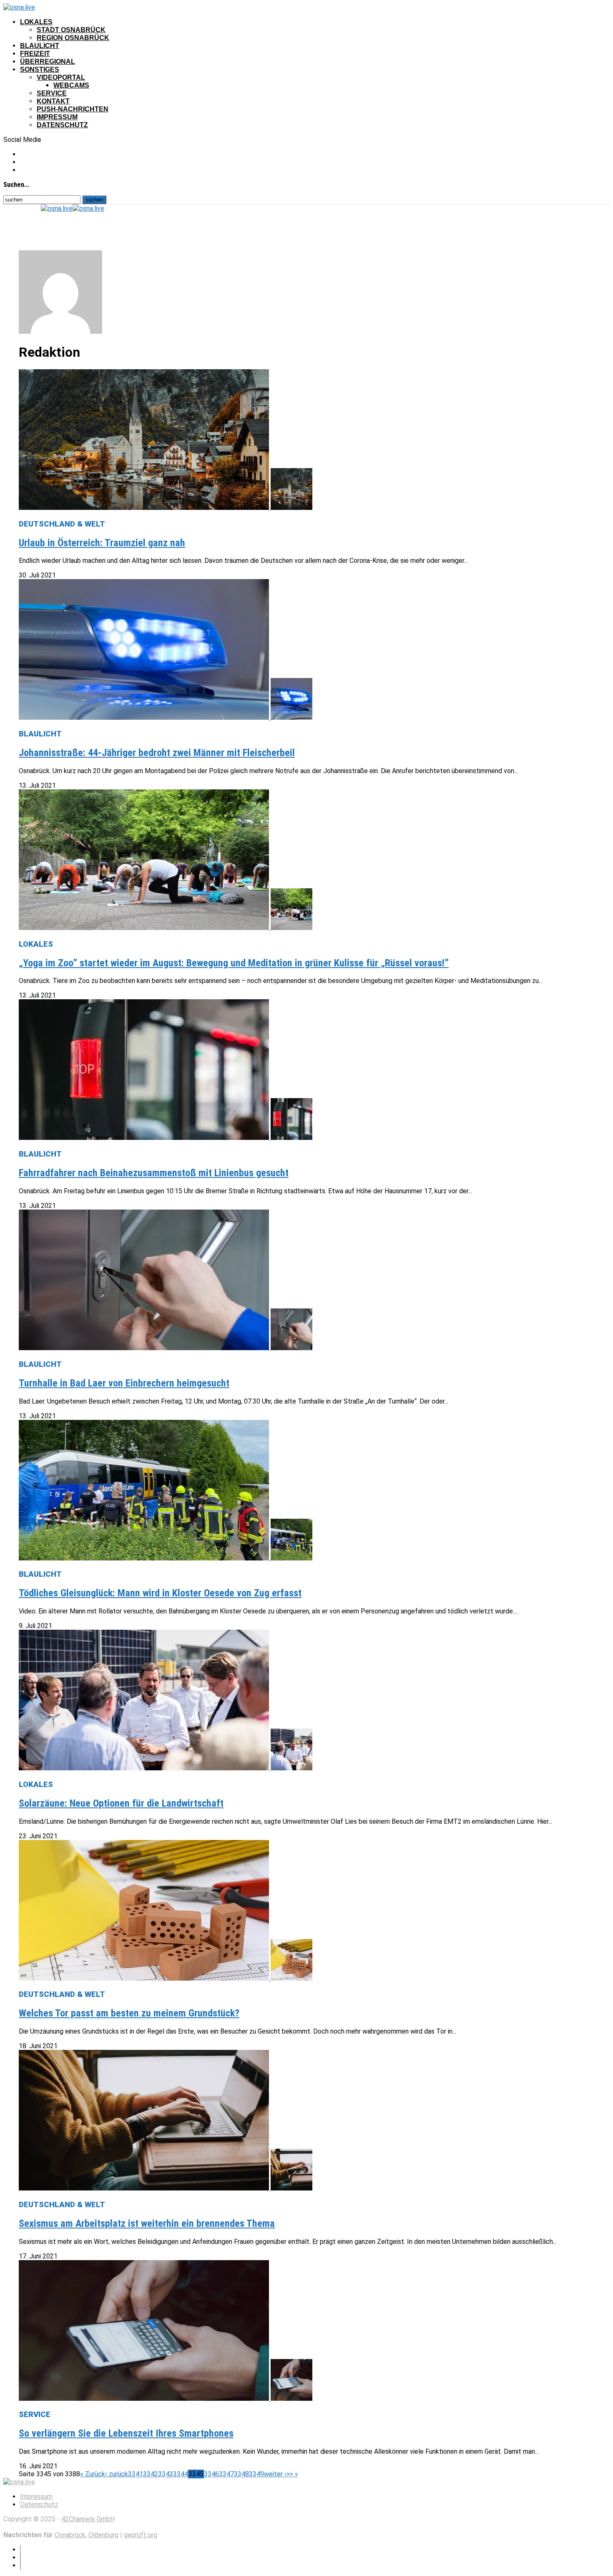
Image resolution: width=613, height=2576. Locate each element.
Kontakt (53, 101)
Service (52, 93)
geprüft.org (141, 2535)
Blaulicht (40, 46)
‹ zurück (117, 2474)
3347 (226, 2474)
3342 (151, 2474)
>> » (292, 2474)
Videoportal (61, 77)
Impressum (57, 117)
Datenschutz (62, 125)
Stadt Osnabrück (71, 30)
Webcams (71, 85)
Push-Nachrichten (73, 109)
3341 (136, 2474)
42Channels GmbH (88, 2519)
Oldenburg (103, 2535)
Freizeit (35, 54)
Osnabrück (70, 2535)
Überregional (48, 62)
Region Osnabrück (73, 38)
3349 (256, 2474)
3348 (241, 2474)
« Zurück (93, 2474)
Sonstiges (40, 69)
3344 (181, 2474)
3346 (211, 2474)
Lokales (36, 22)
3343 (166, 2474)
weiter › (275, 2474)
